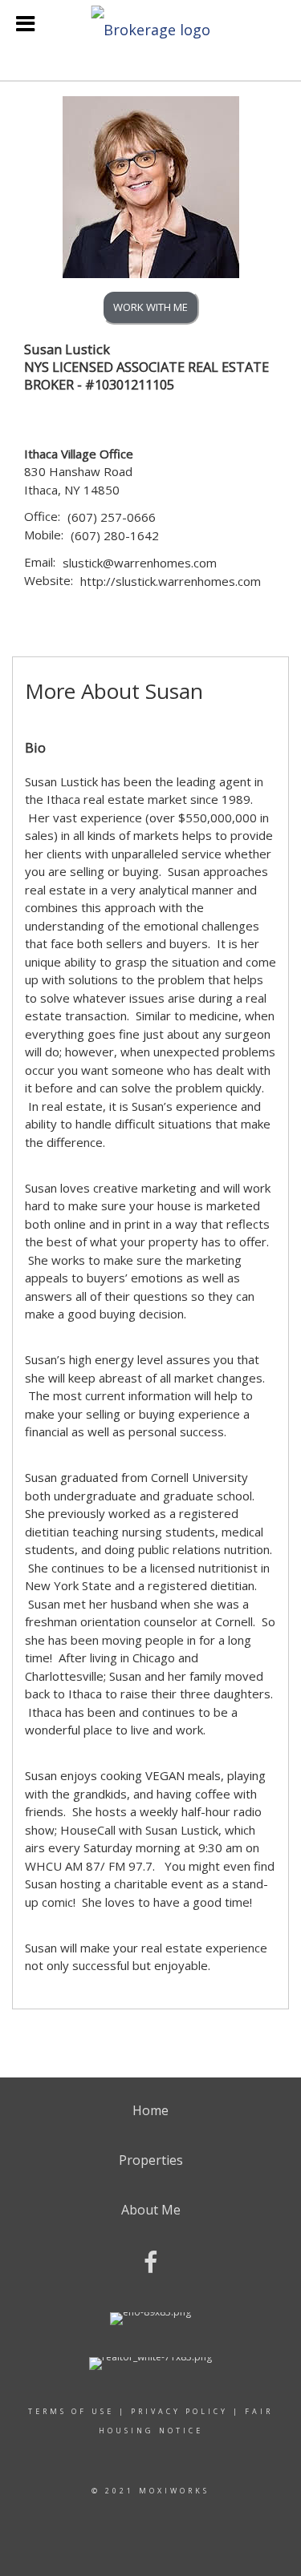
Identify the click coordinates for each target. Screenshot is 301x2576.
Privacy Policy (179, 2411)
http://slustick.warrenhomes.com (171, 581)
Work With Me (150, 307)
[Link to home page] (150, 25)
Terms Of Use (71, 2411)
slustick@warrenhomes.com (140, 563)
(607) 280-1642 (115, 535)
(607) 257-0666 (112, 517)
